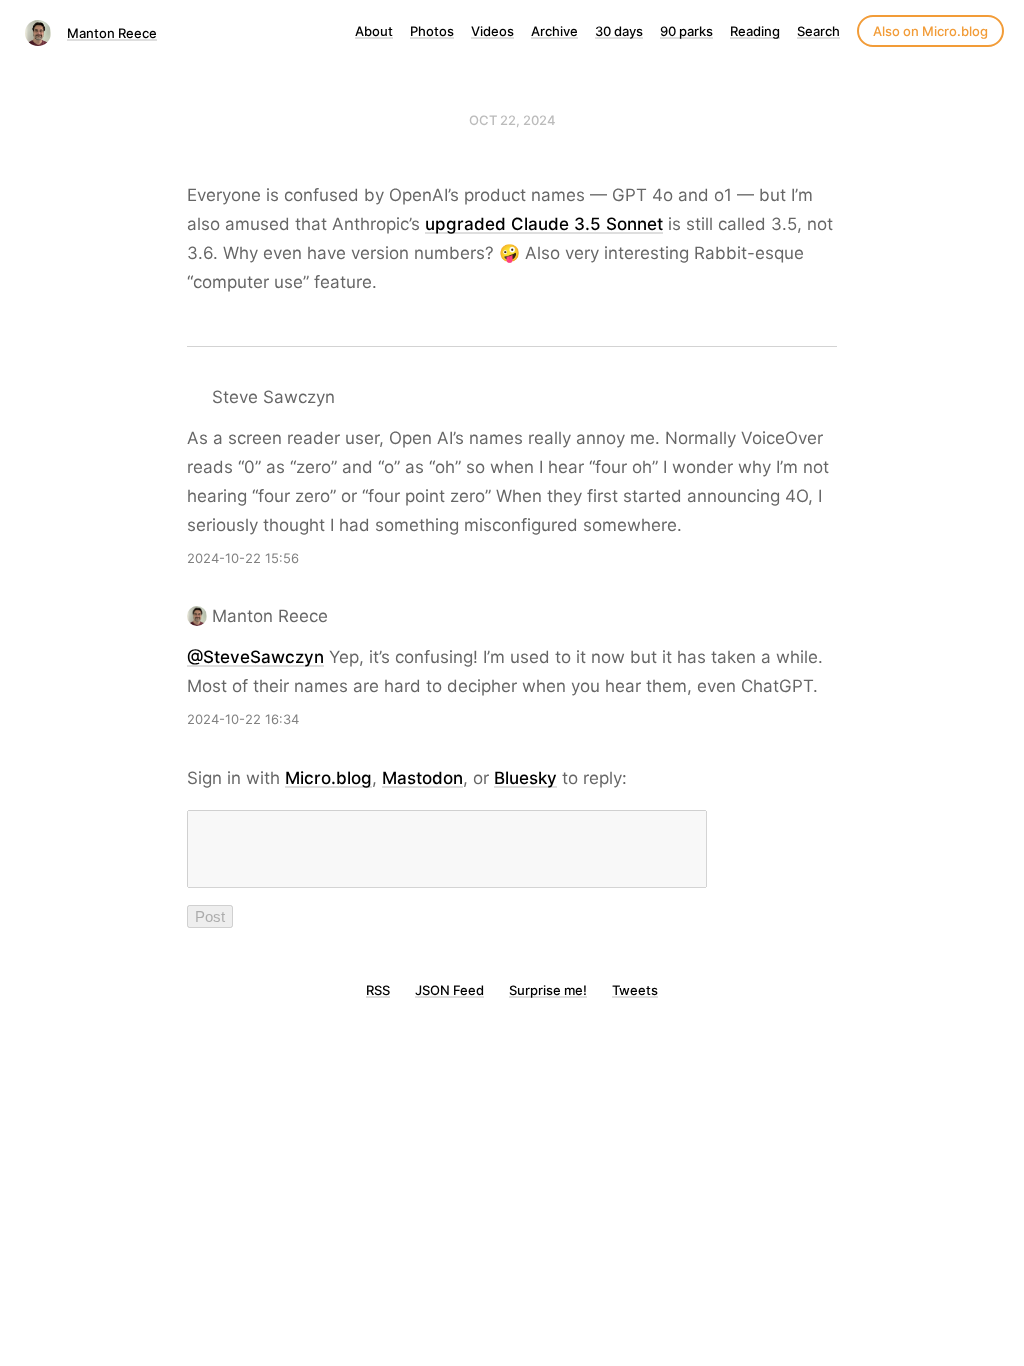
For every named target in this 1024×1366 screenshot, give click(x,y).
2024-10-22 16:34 (243, 719)
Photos (432, 31)
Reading (755, 31)
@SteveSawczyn (255, 657)
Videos (492, 31)
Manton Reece (112, 33)
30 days (619, 31)
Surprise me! (548, 990)
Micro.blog (328, 778)
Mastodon (422, 778)
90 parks (686, 31)
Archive (554, 31)
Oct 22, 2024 (512, 120)
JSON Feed (449, 990)
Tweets (635, 990)
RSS (378, 990)
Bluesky (525, 778)
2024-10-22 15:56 (243, 558)
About (374, 31)
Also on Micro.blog (930, 31)
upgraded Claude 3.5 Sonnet (544, 224)
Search (818, 31)
